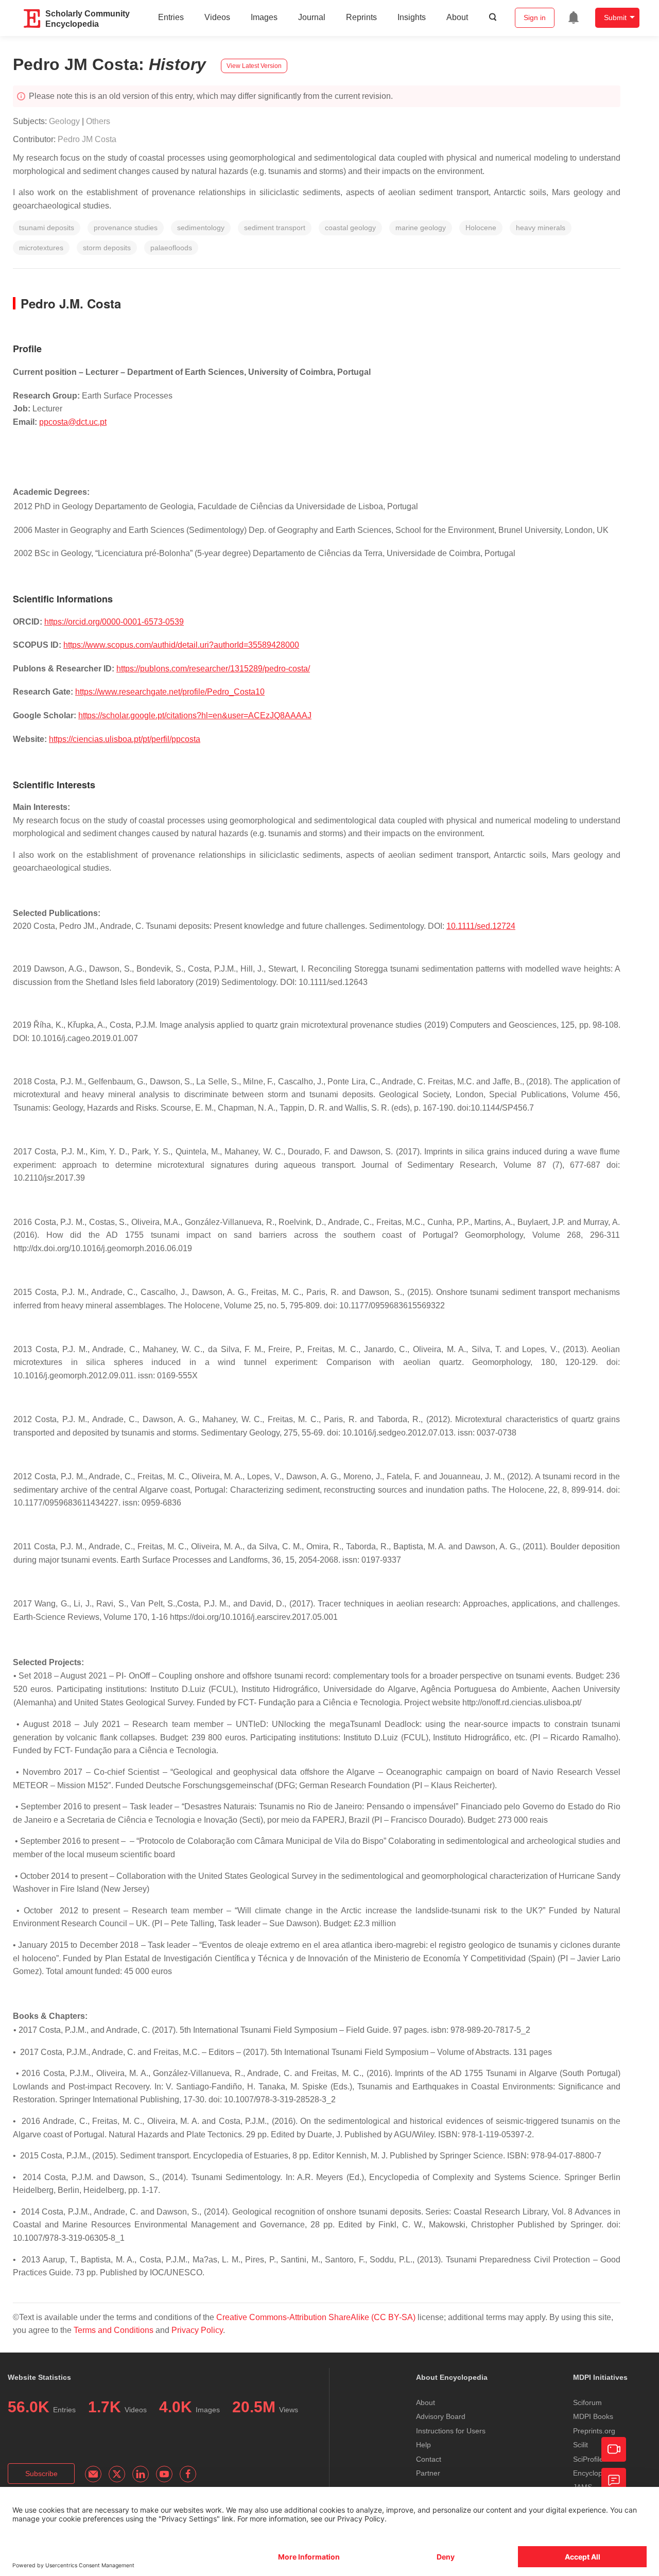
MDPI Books (593, 2416)
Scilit (580, 2445)
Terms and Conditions (114, 2330)
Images (264, 17)
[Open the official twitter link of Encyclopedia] (117, 2474)
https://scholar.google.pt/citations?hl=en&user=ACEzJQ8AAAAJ (195, 715)
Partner (428, 2473)
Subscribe (41, 2474)
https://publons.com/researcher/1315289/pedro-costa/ (213, 669)
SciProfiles (590, 2459)
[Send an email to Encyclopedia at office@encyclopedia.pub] (93, 2474)
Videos (217, 17)
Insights (412, 17)
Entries (171, 17)
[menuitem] (574, 18)
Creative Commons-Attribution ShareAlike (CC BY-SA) (317, 2317)
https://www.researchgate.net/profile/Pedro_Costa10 (170, 692)
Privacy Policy (197, 2330)
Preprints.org (594, 2431)
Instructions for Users (451, 2431)
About (457, 17)
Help (423, 2445)
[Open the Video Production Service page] (614, 2449)
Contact (429, 2459)
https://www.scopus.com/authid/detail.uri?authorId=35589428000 (181, 645)
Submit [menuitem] (615, 18)
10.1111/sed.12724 (481, 926)
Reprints (361, 17)
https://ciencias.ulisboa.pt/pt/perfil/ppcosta (125, 739)
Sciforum (587, 2402)
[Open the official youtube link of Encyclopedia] (164, 2474)
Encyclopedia (595, 2473)
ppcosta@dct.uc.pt (73, 422)
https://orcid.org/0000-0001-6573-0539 (114, 622)
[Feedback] (614, 2480)
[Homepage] (32, 19)
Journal (312, 17)
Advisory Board (441, 2416)
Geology (64, 121)
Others (98, 121)
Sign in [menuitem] (535, 18)
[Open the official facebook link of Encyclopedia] (188, 2474)
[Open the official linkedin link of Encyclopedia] (141, 2474)
